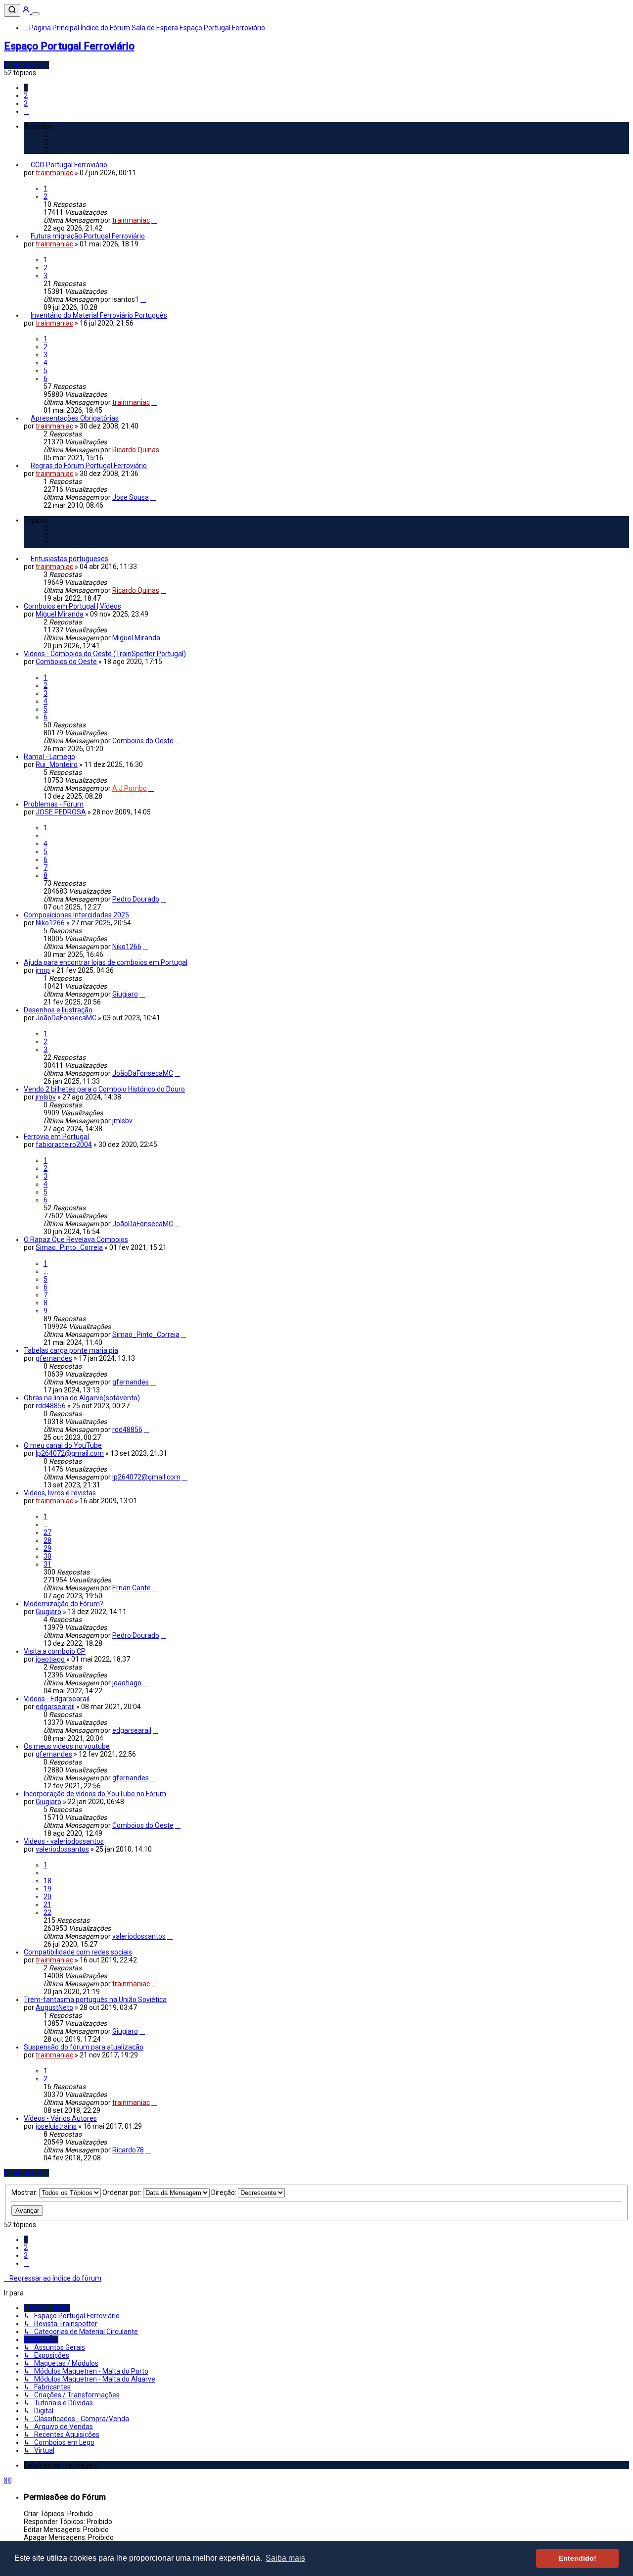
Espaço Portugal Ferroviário (69, 46)
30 (47, 1556)
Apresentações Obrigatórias (75, 418)
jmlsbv (46, 1097)
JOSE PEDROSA (61, 812)
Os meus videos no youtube (67, 1746)
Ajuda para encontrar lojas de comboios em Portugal (106, 962)
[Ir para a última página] (154, 220)
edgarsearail (55, 1707)
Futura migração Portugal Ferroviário (88, 236)
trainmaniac (54, 173)
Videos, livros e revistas (60, 1493)
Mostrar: (25, 2193)
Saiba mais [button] (285, 2558)
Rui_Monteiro (57, 764)
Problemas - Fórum (54, 804)
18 (47, 1881)
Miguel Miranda (60, 614)
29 (47, 1548)
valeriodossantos (62, 1849)
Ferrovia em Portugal (56, 1137)
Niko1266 (50, 923)
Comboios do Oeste (66, 662)
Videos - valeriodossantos (64, 1841)
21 (47, 1905)
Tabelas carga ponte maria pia (71, 1350)
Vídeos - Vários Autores (60, 2118)
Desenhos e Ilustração (58, 1010)
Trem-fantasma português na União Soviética (95, 2000)
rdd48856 (51, 1406)
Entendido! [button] (578, 2558)
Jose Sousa (131, 497)
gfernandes (54, 1358)
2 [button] (26, 95)
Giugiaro (125, 994)
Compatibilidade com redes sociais (78, 1952)
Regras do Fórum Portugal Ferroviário (89, 466)
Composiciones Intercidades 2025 (76, 915)
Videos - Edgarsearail (57, 1699)
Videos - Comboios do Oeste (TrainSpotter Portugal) (105, 654)
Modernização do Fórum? (64, 1604)
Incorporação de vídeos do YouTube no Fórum (95, 1794)
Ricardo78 (128, 2150)
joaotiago (50, 1659)
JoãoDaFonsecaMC (66, 1018)
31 (47, 1564)
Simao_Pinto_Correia (69, 1247)
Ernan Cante (132, 1588)
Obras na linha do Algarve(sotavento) (82, 1398)
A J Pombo (130, 788)
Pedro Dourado (136, 899)
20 (47, 1897)
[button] (26, 111)
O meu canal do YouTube (63, 1445)
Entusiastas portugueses (69, 559)
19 (47, 1889)
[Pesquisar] (12, 10)
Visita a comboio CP (55, 1651)
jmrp (43, 970)
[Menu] (36, 14)
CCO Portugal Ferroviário (69, 165)
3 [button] (26, 103)
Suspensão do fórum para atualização (84, 2047)
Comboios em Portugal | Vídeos (72, 606)
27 (47, 1532)
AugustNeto (54, 2007)
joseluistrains (56, 2126)
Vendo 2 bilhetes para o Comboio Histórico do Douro (104, 1089)
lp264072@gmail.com (70, 1453)
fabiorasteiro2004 (64, 1145)
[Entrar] (27, 11)
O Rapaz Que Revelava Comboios (76, 1240)
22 (47, 1912)
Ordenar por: (123, 2193)
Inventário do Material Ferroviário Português (99, 315)
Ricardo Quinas (136, 450)
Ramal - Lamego (49, 757)
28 (47, 1540)
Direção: (225, 2193)
